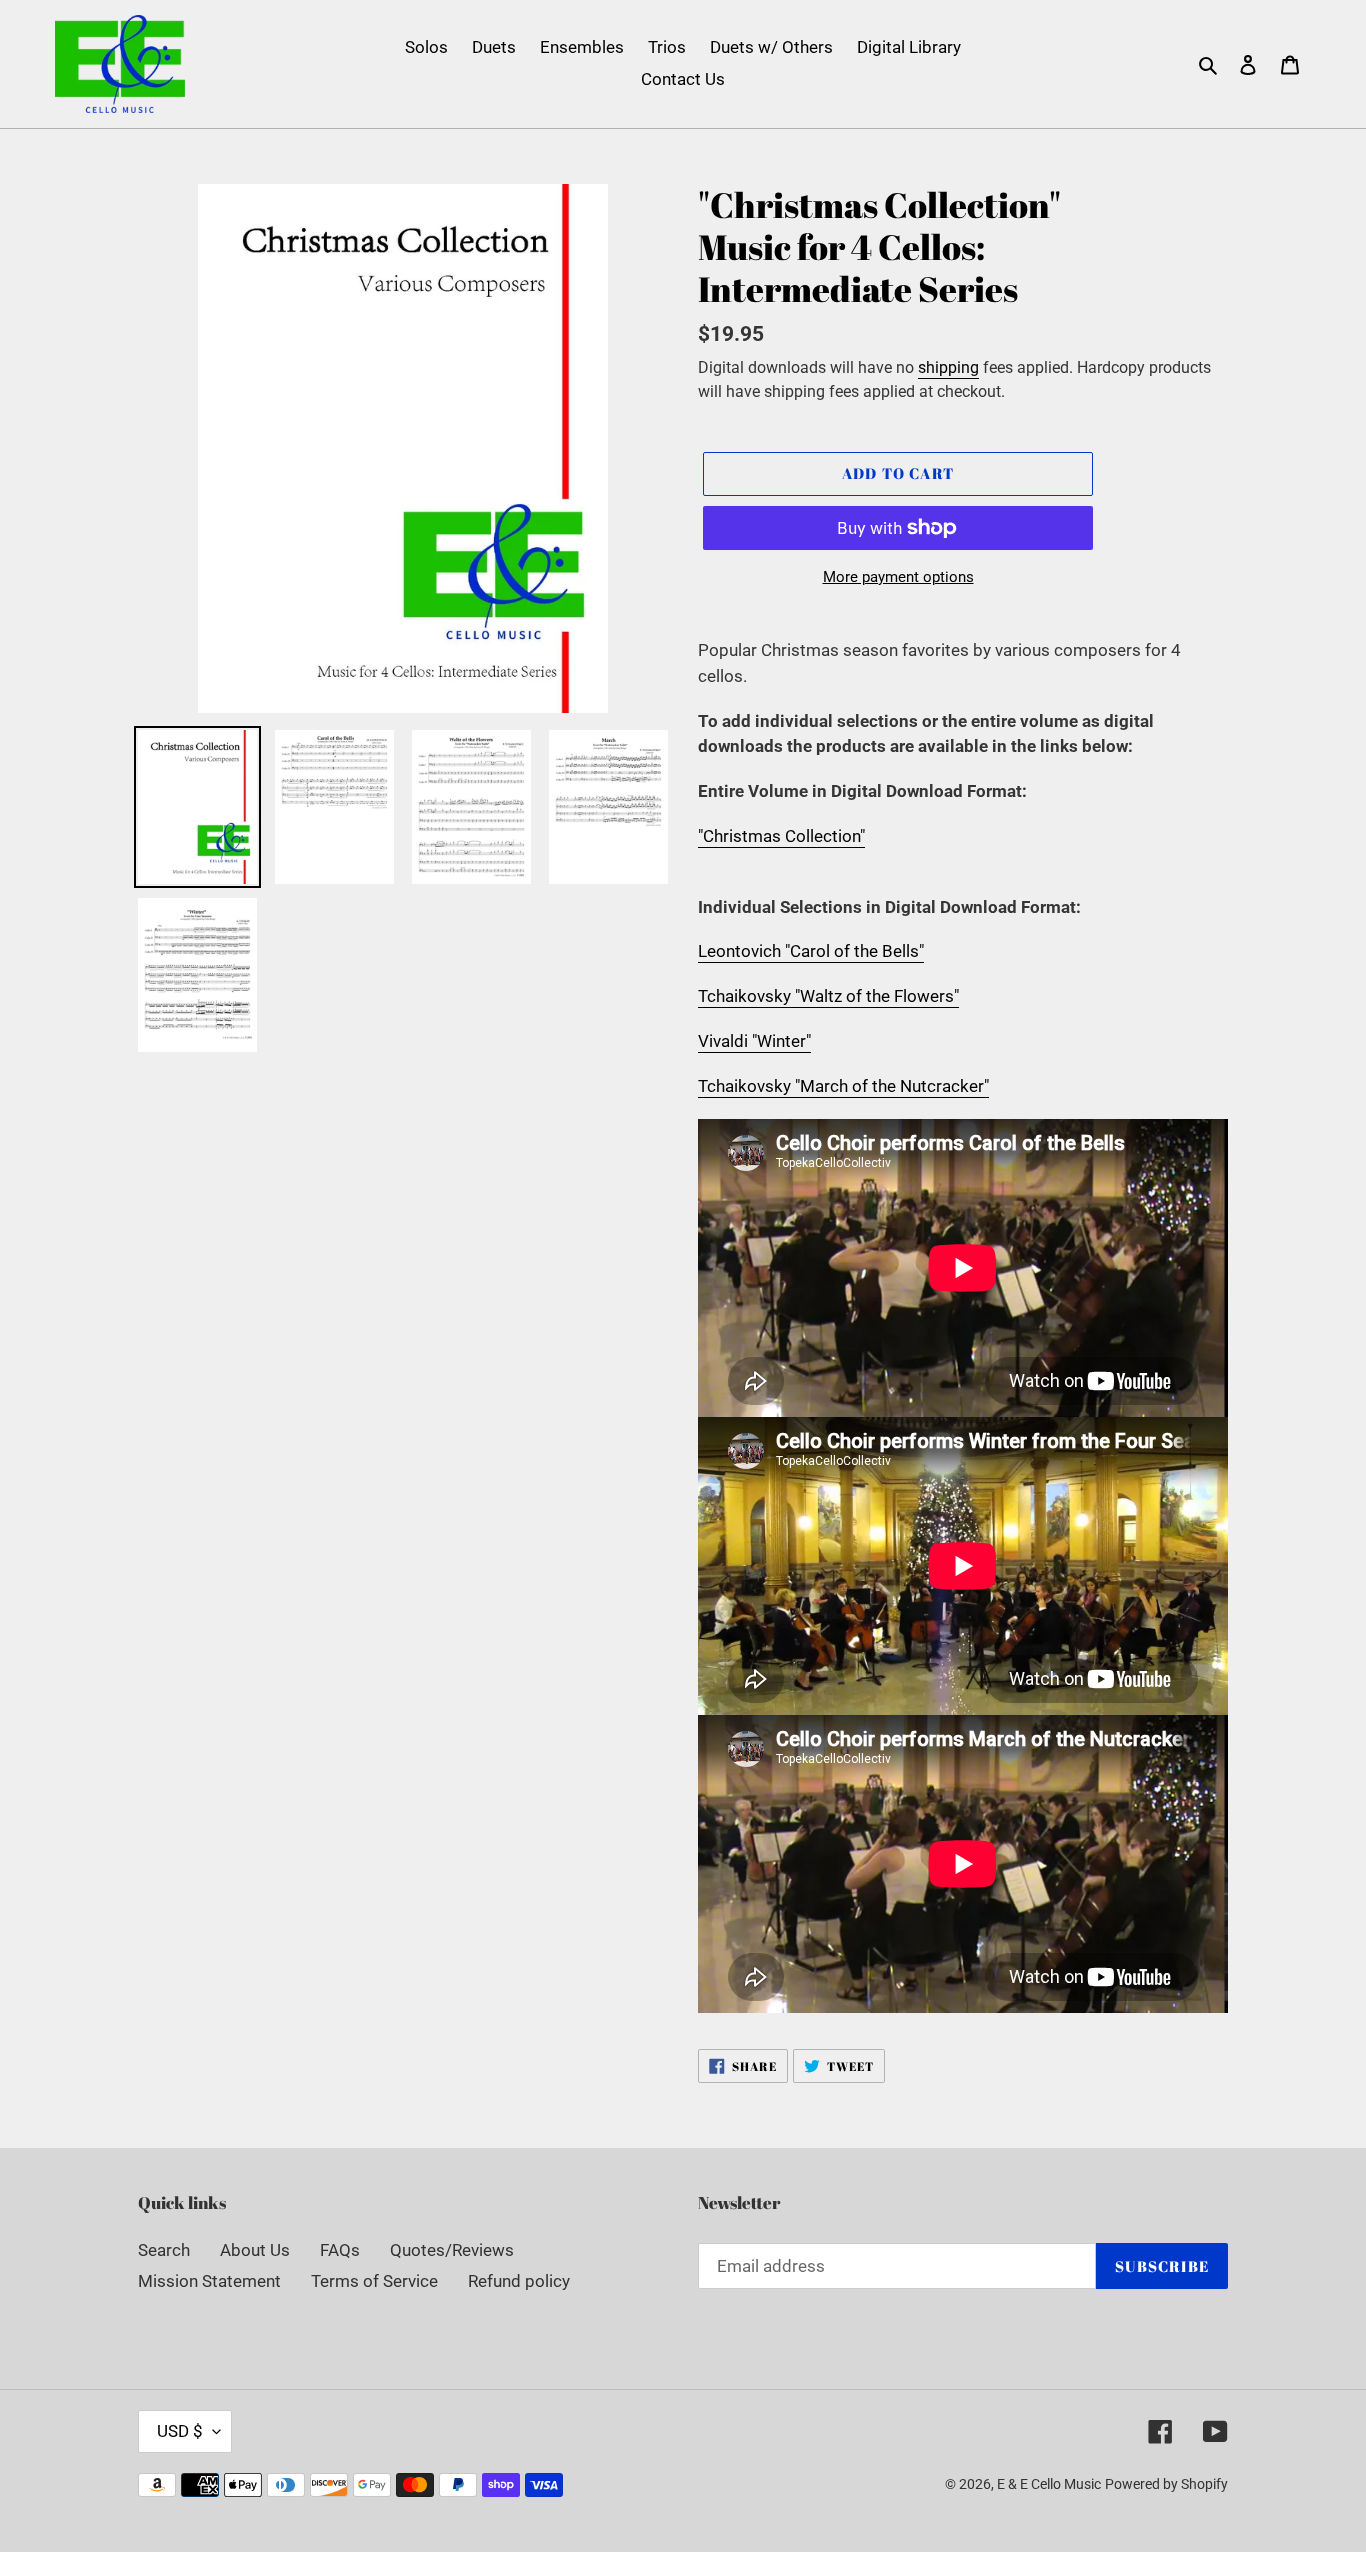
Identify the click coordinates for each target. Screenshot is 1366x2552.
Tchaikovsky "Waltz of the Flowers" (828, 996)
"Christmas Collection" (781, 836)
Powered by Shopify (1166, 2484)
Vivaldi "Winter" (754, 1041)
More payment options (898, 577)
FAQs (340, 2250)
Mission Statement (209, 2281)
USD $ (180, 2431)
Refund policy (519, 2281)
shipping (948, 367)
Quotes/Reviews (452, 2250)
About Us (255, 2250)
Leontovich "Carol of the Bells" (811, 951)
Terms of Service (374, 2281)
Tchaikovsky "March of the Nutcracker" (843, 1086)
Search (164, 2250)
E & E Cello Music (1049, 2484)
